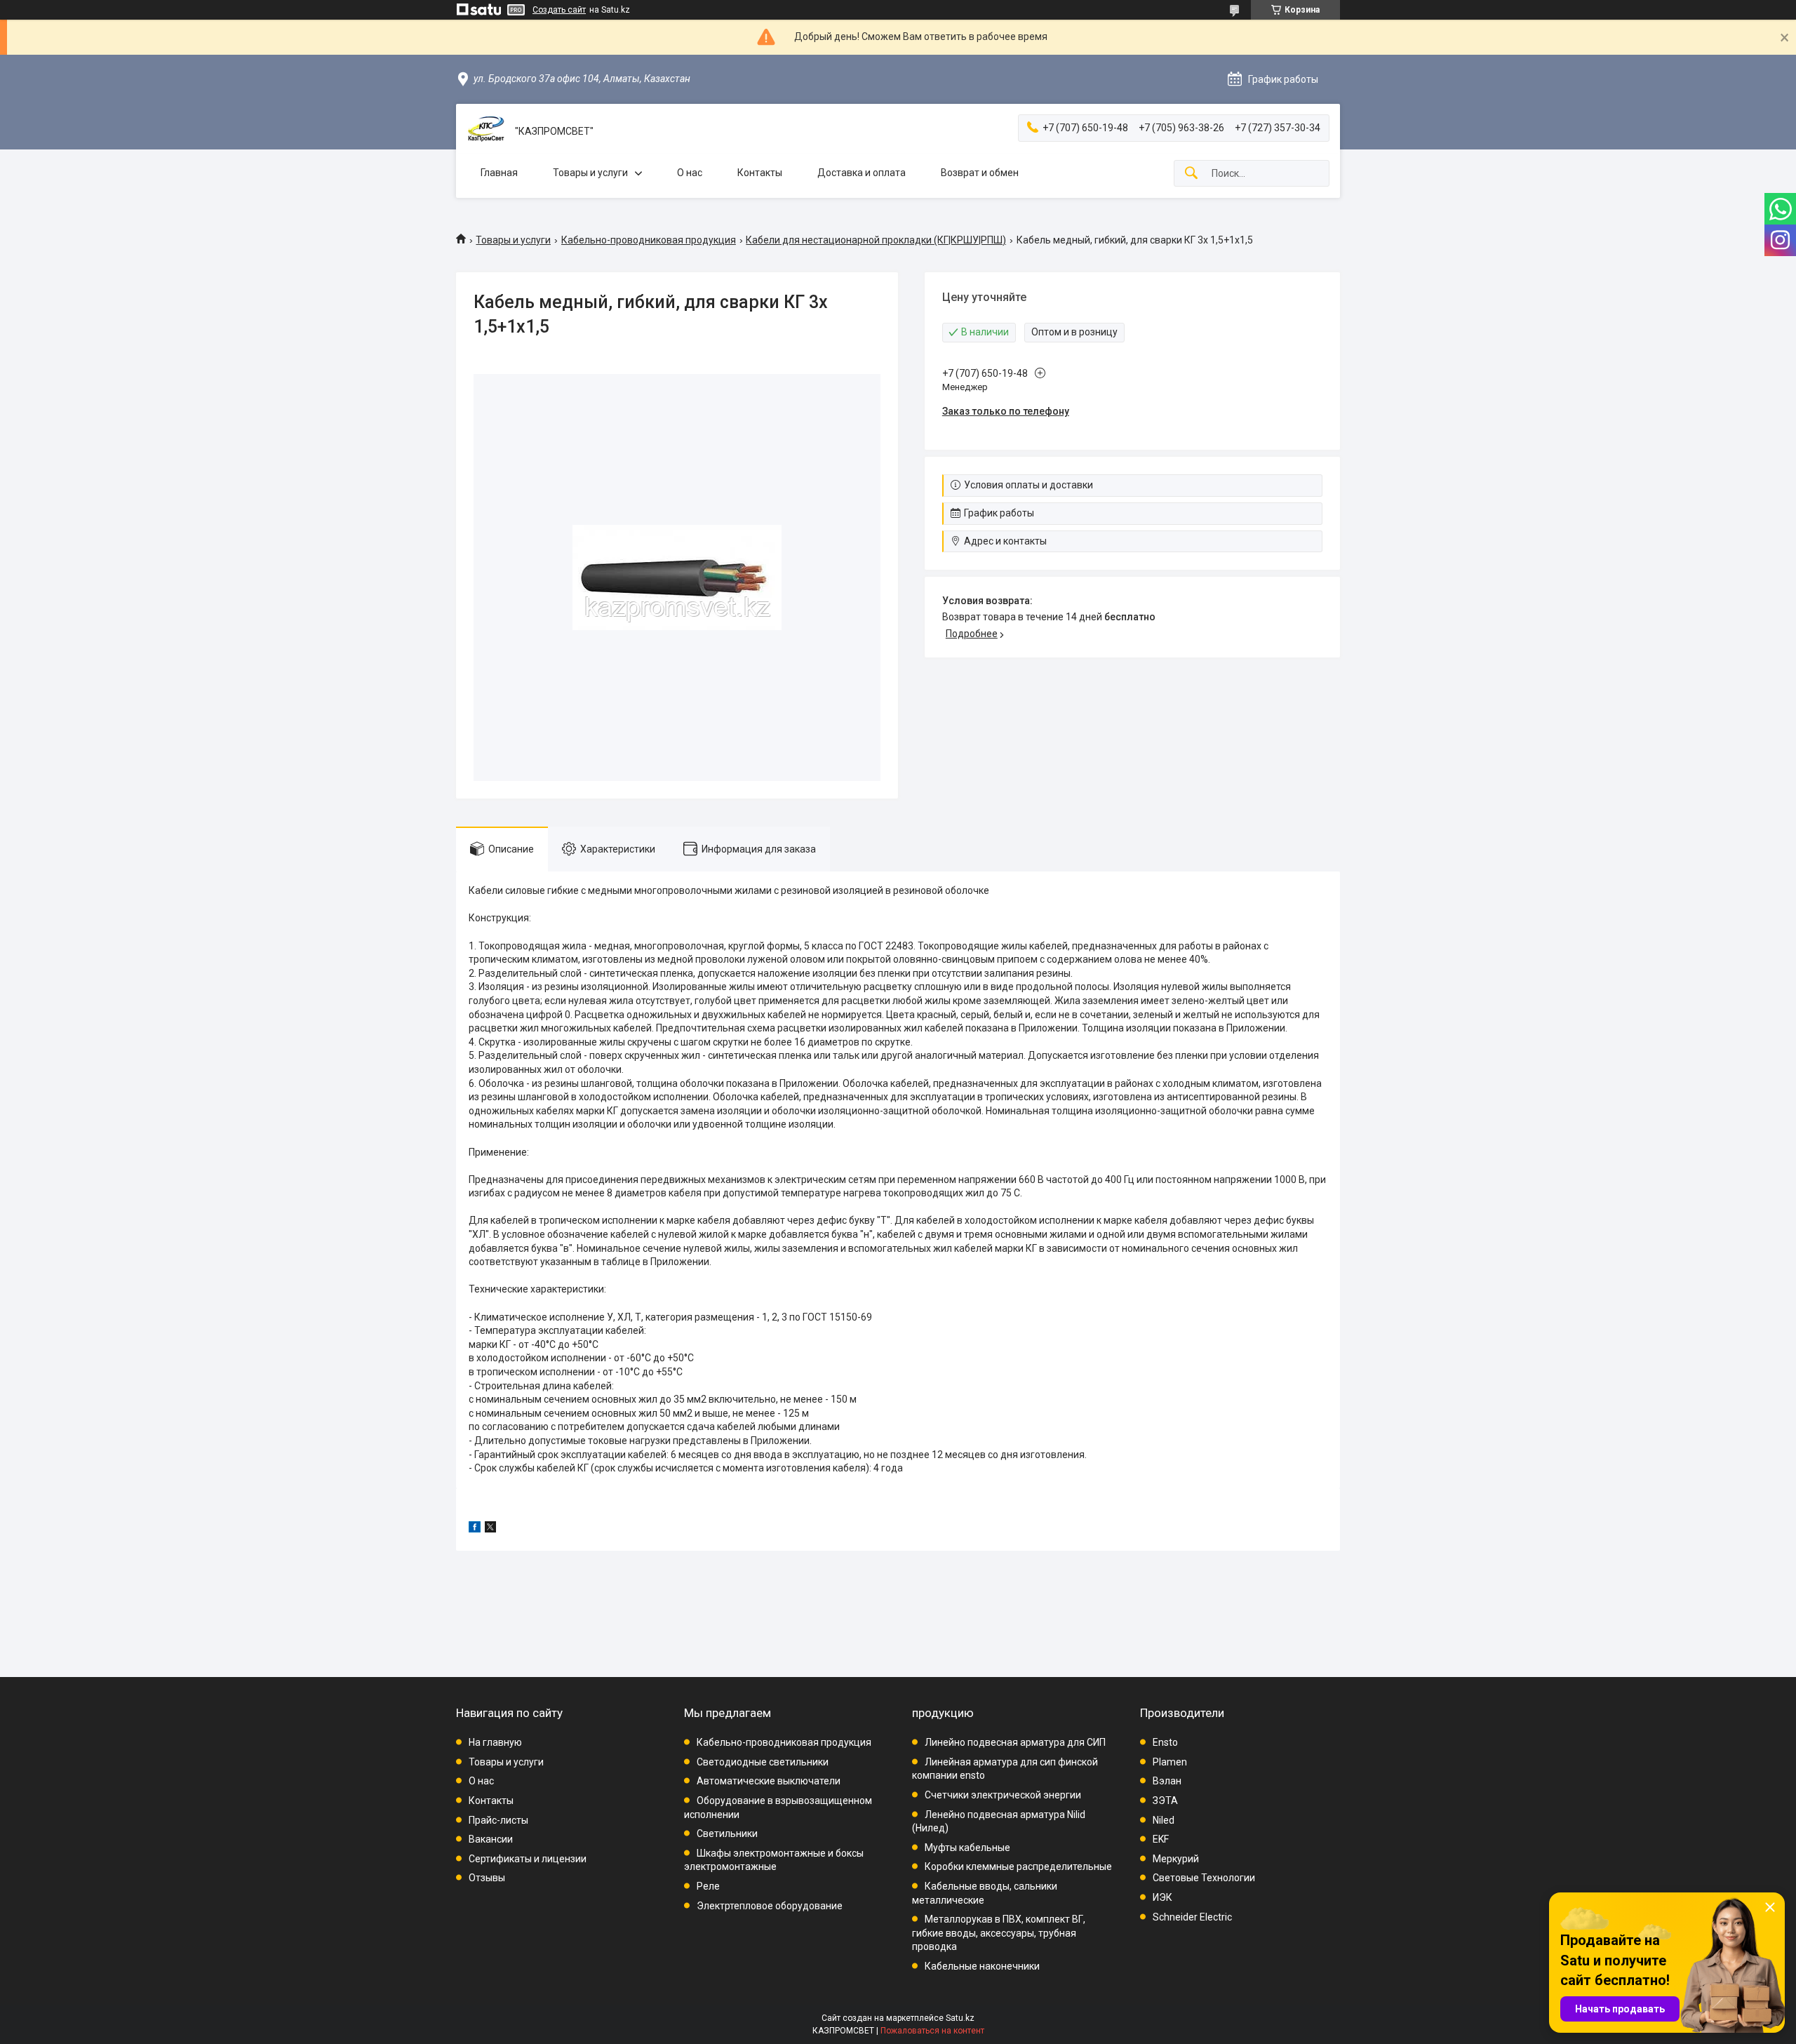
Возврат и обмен (980, 173)
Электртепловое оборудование (770, 1906)
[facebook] (475, 1529)
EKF (1161, 1839)
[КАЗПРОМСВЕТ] (485, 132)
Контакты (760, 173)
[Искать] (1191, 174)
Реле (708, 1886)
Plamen (1170, 1762)
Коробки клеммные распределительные (1018, 1866)
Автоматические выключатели (769, 1781)
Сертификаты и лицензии (528, 1859)
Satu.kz (960, 2018)
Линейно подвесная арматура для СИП (1015, 1742)
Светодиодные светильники (763, 1762)
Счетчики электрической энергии (1003, 1795)
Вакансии (491, 1839)
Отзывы (487, 1878)
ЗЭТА (1165, 1801)
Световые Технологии (1204, 1878)
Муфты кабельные (967, 1848)
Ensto (1165, 1742)
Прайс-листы (498, 1820)
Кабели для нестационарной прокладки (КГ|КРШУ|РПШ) (876, 240)
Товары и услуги (590, 173)
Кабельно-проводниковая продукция (649, 240)
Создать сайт (559, 10)
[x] (490, 1529)
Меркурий (1176, 1859)
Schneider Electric (1192, 1917)
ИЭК (1162, 1897)
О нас (690, 173)
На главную (495, 1742)
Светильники (727, 1833)
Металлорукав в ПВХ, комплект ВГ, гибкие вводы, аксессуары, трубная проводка (999, 1933)
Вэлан (1167, 1781)
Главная (499, 173)
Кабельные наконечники (982, 1966)
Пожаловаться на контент (932, 2031)
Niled (1164, 1820)
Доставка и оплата (862, 173)
